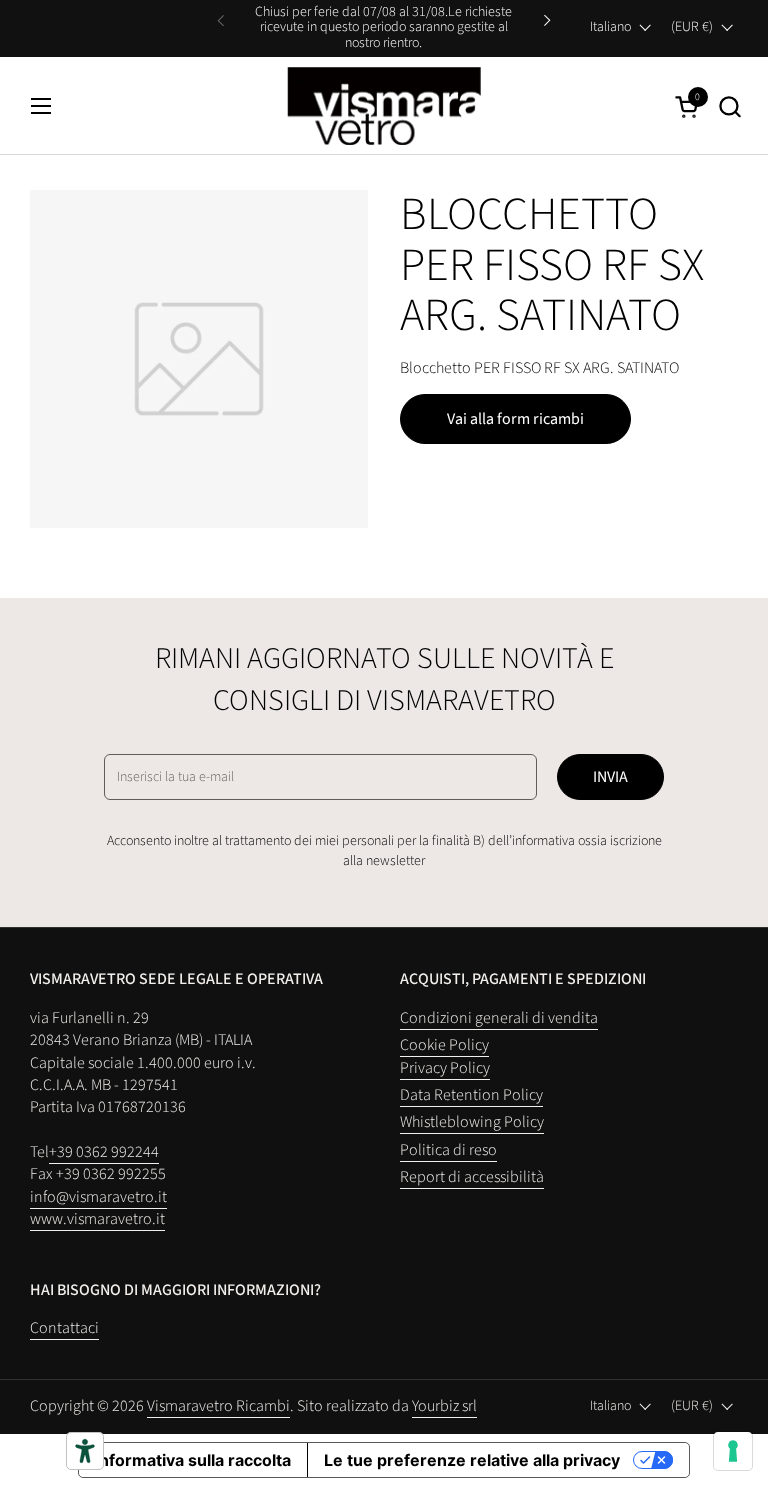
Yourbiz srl (444, 1406)
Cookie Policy (444, 1045)
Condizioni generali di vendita (499, 1018)
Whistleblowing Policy (472, 1122)
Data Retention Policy (471, 1095)
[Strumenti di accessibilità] (85, 1451)
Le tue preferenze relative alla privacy (472, 1460)
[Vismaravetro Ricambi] (384, 106)
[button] (729, 106)
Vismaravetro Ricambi (218, 1406)
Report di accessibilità (472, 1177)
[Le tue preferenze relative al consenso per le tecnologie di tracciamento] (733, 1451)
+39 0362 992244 (104, 1152)
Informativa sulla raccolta (193, 1460)
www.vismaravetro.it (97, 1219)
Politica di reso (448, 1150)
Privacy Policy (445, 1068)
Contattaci (64, 1328)
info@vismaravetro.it (98, 1197)
